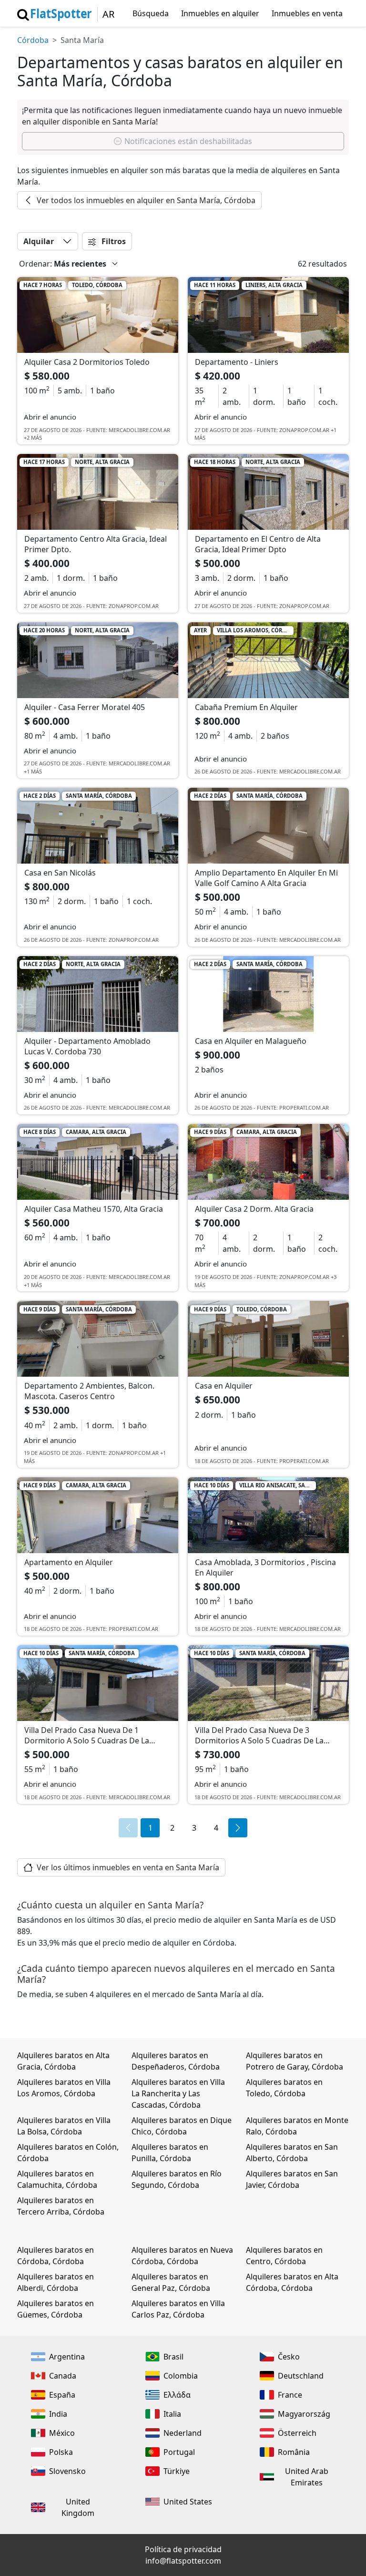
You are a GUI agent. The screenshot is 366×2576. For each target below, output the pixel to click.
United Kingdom (78, 2507)
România (294, 2452)
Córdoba (33, 40)
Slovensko (67, 2471)
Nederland (183, 2433)
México (62, 2433)
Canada (63, 2376)
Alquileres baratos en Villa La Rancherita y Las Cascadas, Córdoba (178, 2093)
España (62, 2395)
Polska (61, 2452)
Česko (289, 2357)
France (290, 2395)
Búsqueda (151, 13)
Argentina (67, 2357)
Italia (172, 2414)
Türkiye (177, 2471)
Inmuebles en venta (307, 13)
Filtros (113, 241)
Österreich (297, 2433)
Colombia (181, 2376)
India (58, 2414)
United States (188, 2502)
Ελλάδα (177, 2395)
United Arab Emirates (307, 2477)
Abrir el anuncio (50, 417)
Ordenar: (36, 264)
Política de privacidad (183, 2549)
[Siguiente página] (238, 1828)
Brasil (173, 2357)
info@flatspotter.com (183, 2561)
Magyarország (304, 2414)
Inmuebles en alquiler (220, 13)
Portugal (179, 2452)
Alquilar (39, 241)
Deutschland (301, 2376)
